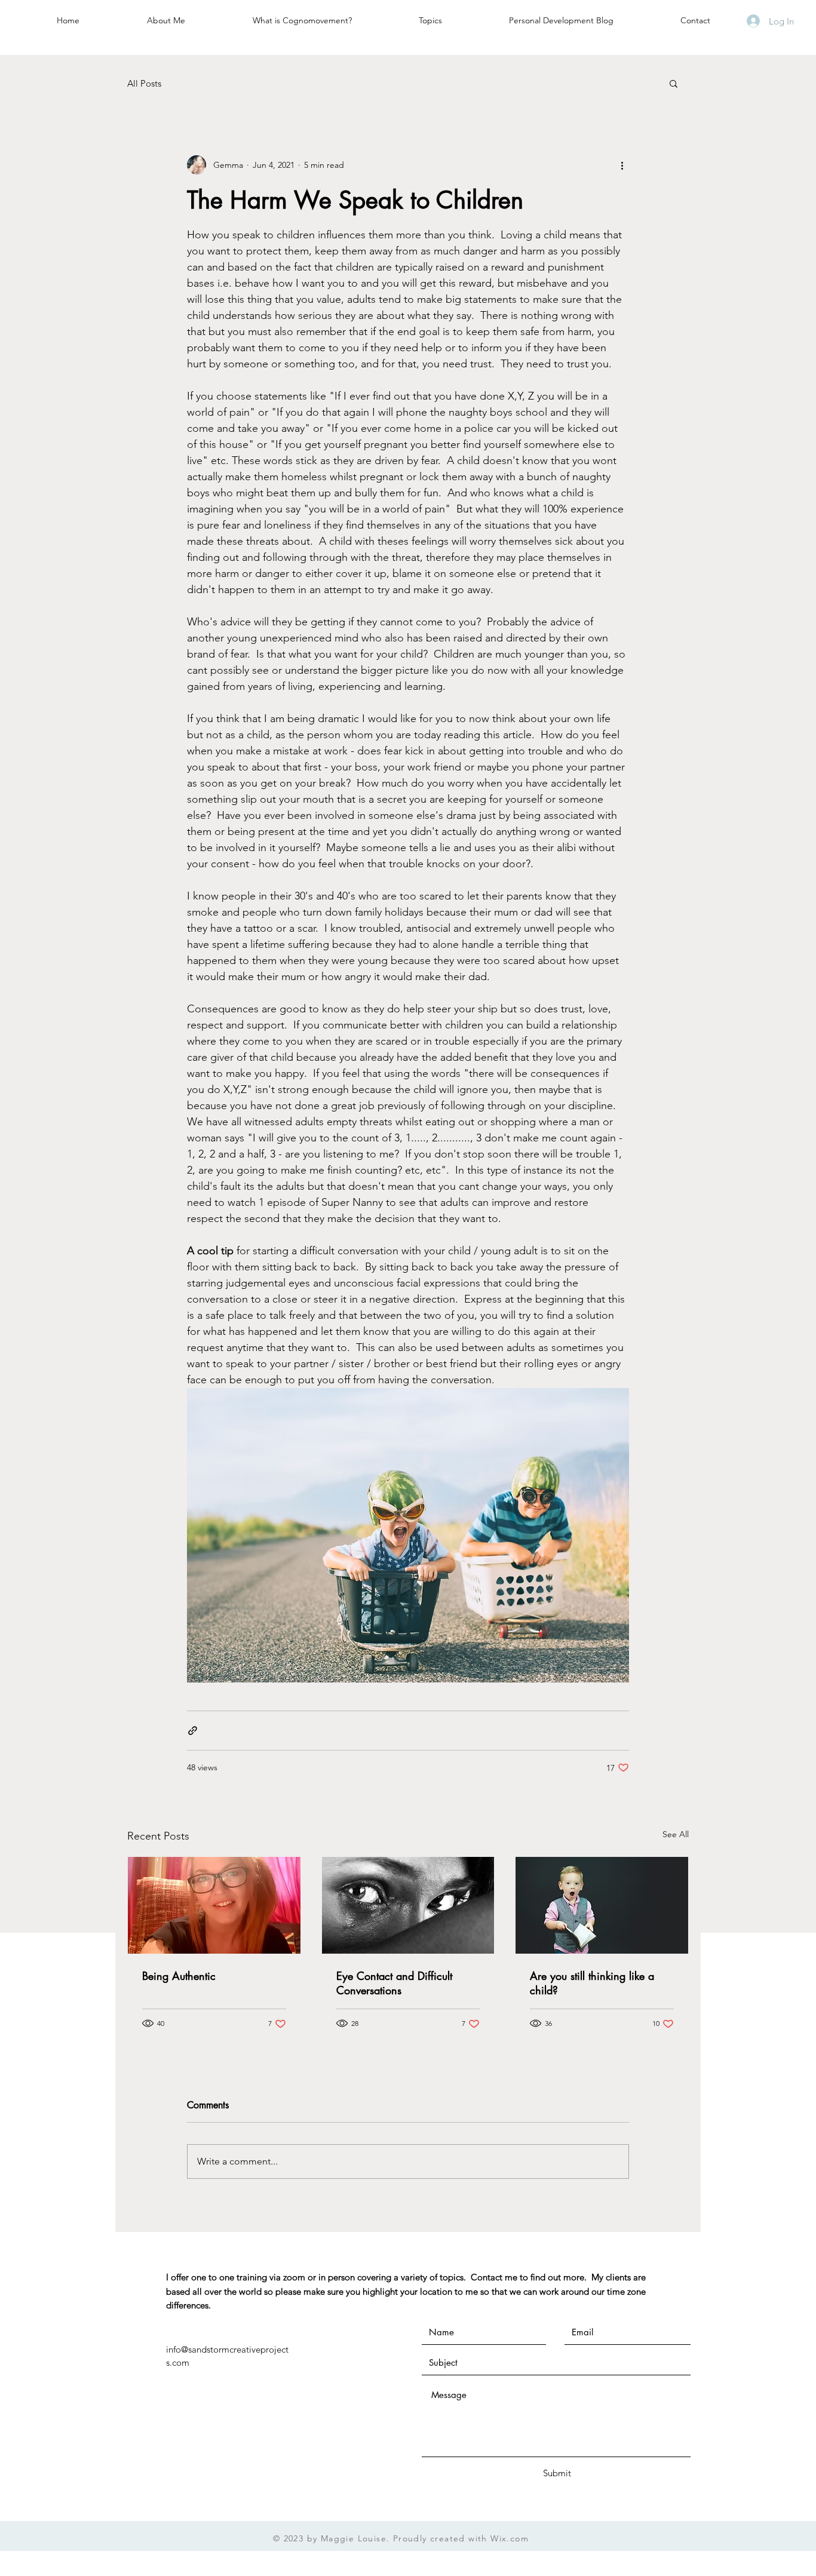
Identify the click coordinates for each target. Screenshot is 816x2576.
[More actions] (622, 165)
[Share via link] (193, 1731)
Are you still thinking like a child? (592, 1983)
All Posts (144, 83)
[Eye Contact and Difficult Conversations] (408, 1905)
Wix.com (510, 2538)
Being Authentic (179, 1976)
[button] (674, 83)
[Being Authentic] (214, 1905)
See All (676, 1834)
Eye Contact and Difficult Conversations (394, 1983)
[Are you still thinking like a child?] (602, 1905)
